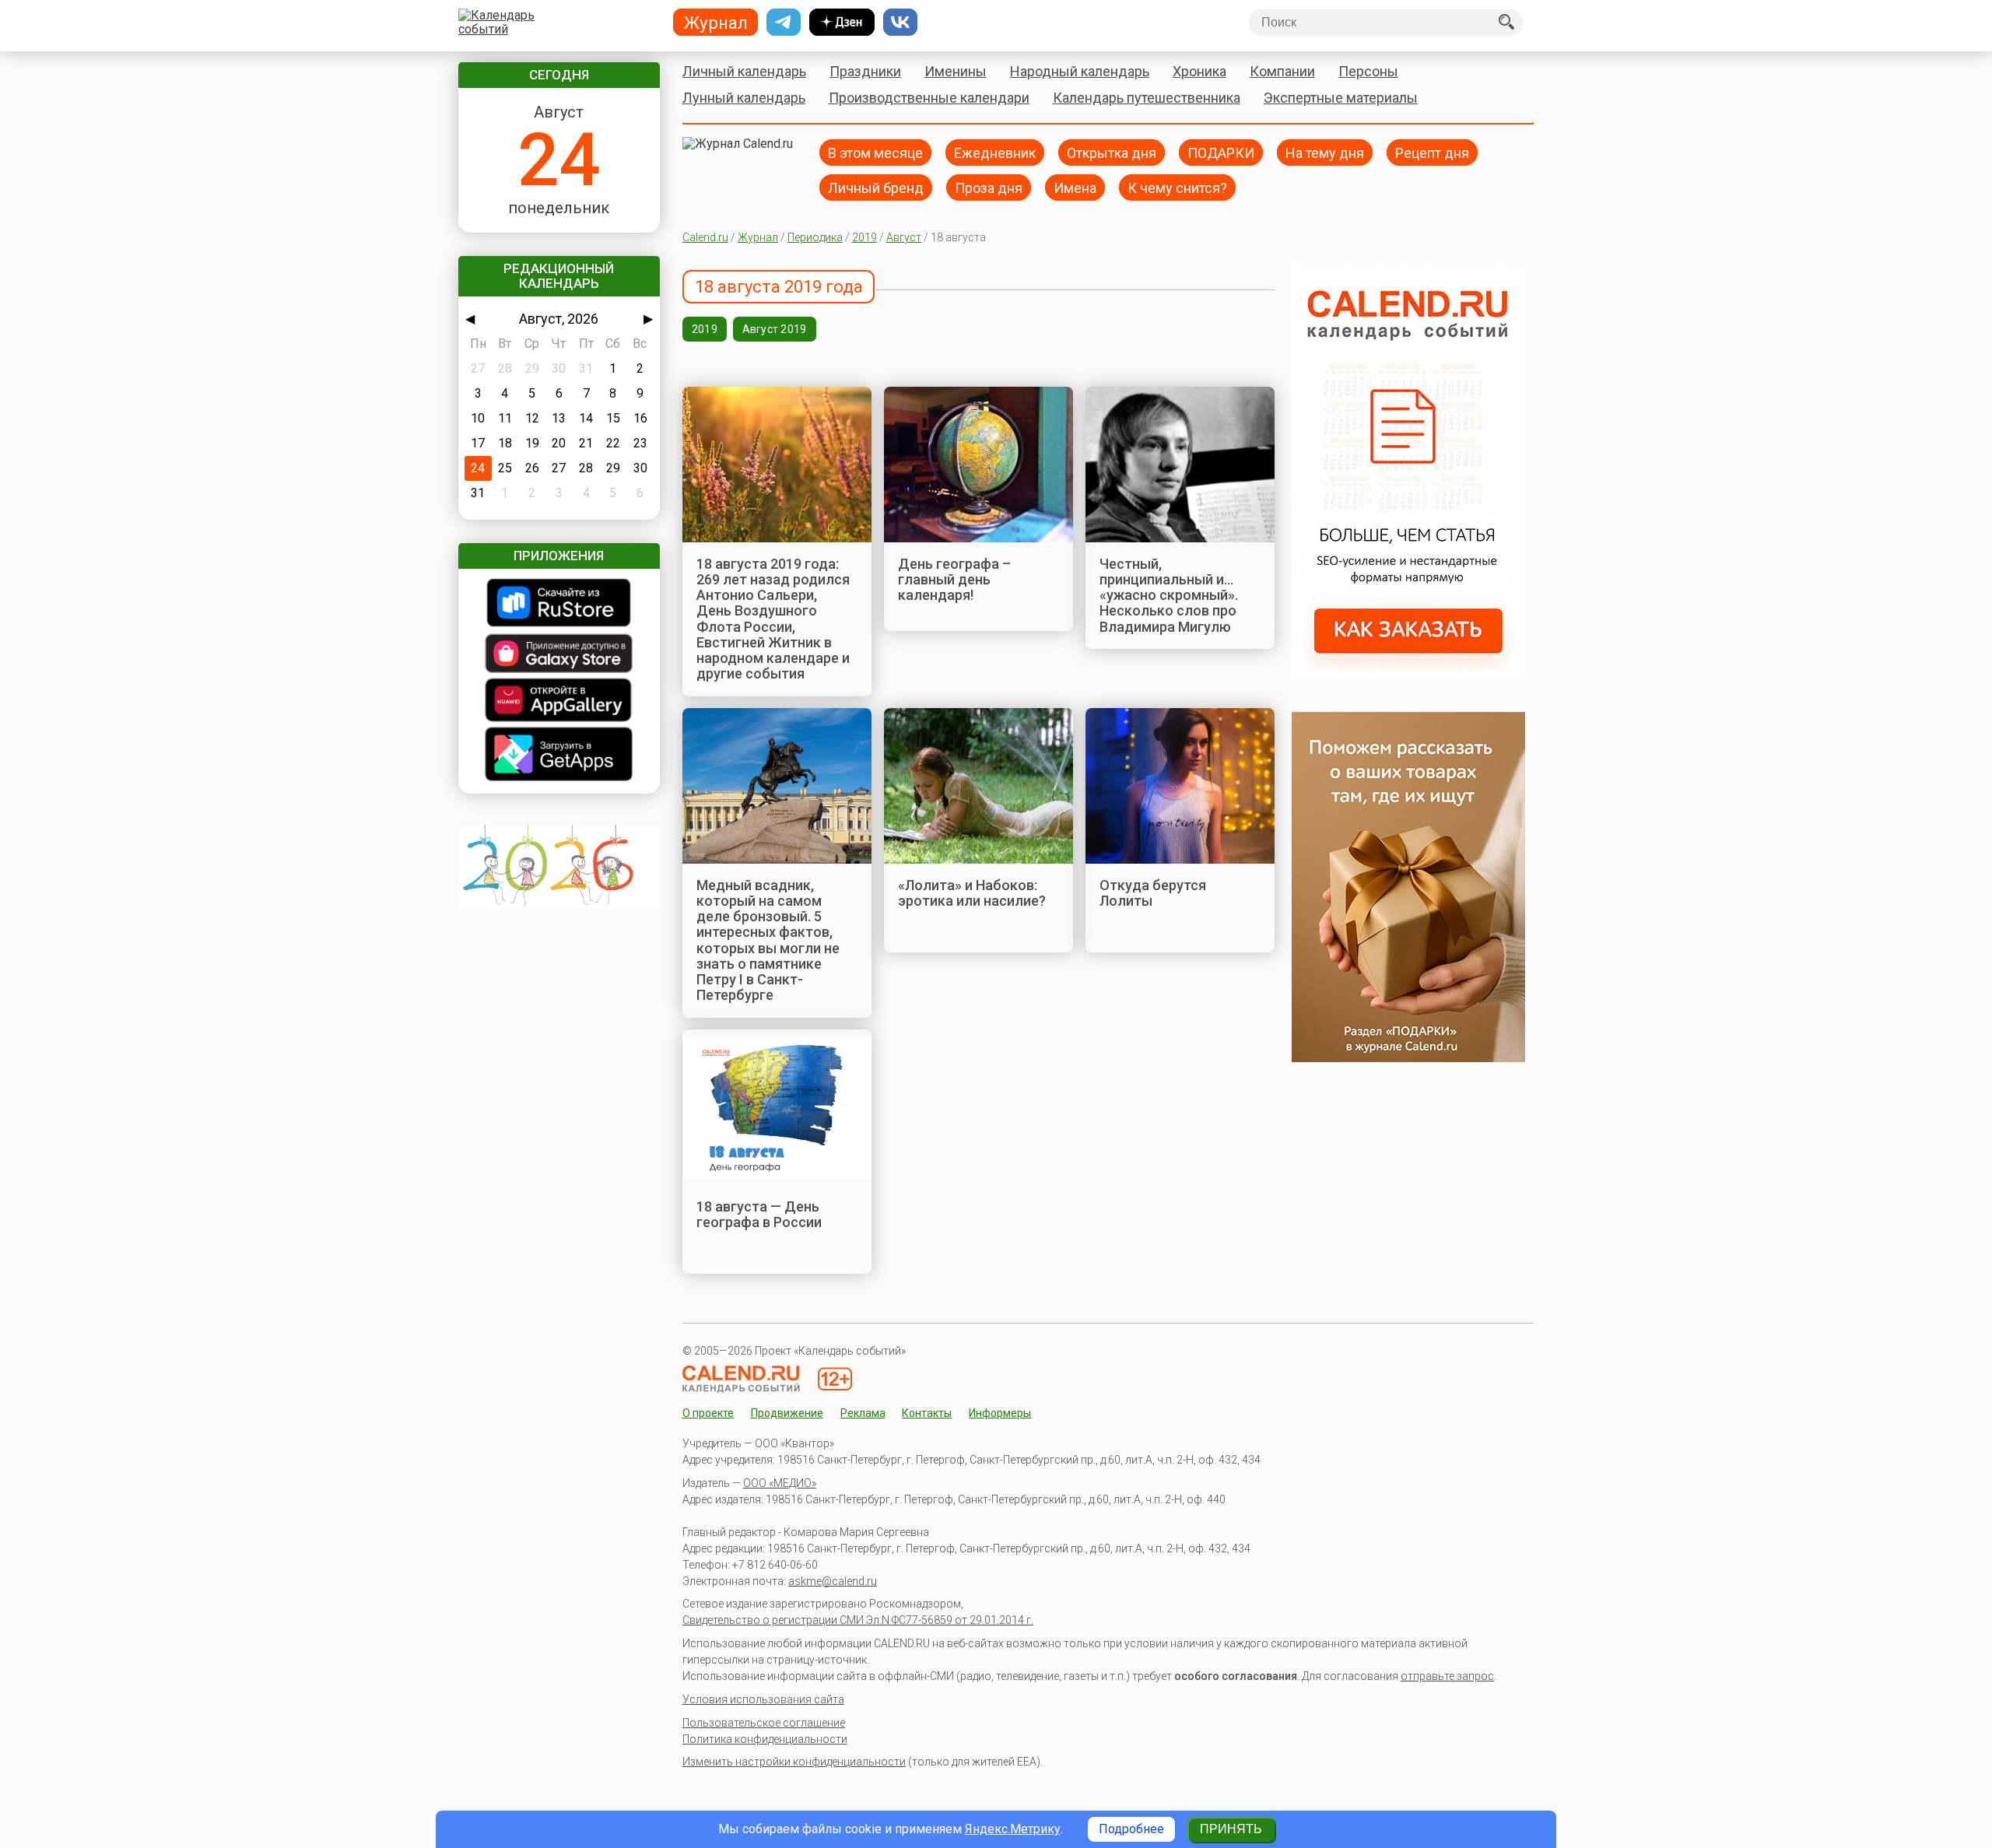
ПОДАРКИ (1221, 152)
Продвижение (787, 1413)
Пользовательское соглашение (764, 1723)
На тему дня (1325, 152)
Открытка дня (1112, 152)
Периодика (815, 237)
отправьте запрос (1447, 1676)
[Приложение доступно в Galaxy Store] (559, 655)
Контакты (927, 1413)
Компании (1282, 71)
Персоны (1368, 71)
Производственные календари (929, 98)
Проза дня (989, 187)
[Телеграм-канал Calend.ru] (784, 23)
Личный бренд (876, 187)
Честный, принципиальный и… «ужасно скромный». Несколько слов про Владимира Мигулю (1169, 595)
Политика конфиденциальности (765, 1739)
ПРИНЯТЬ (1231, 1829)
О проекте (708, 1413)
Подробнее (1131, 1829)
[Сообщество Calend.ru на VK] (900, 23)
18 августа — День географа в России (759, 1214)
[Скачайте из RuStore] (559, 604)
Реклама (863, 1413)
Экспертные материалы (1341, 98)
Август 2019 (775, 329)
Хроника (1199, 71)
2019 (864, 237)
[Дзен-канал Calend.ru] (842, 23)
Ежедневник (995, 152)
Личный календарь (744, 71)
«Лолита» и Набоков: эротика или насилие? (972, 893)
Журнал (758, 237)
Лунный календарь (744, 98)
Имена (1075, 187)
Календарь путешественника (1147, 98)
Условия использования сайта (763, 1699)
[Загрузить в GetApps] (559, 756)
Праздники (865, 71)
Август (904, 237)
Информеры (1000, 1413)
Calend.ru (705, 237)
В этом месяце (875, 152)
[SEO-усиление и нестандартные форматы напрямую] (1408, 673)
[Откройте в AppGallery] (559, 701)
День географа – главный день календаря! (954, 580)
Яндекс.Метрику (1013, 1829)
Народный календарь (1080, 71)
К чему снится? (1177, 187)
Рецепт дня (1432, 152)
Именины (956, 71)
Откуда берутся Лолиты (1153, 893)
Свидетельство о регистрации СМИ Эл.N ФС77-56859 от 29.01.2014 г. (858, 1620)
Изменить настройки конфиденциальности (794, 1762)
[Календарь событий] (555, 23)
